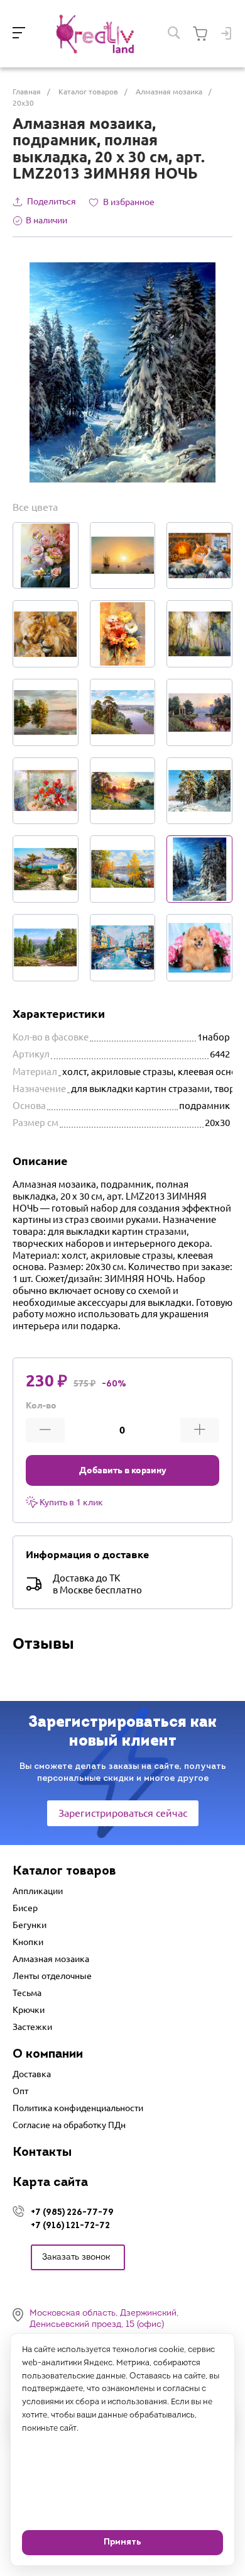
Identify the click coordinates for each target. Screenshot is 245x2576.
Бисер (25, 1908)
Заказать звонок (76, 2257)
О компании (48, 2055)
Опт (20, 2091)
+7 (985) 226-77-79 (72, 2212)
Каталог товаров (64, 1871)
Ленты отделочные (52, 1976)
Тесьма (27, 1993)
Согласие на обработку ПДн (69, 2125)
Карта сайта (50, 2183)
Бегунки (30, 1925)
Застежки (32, 2027)
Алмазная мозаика (51, 1959)
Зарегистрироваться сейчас (123, 1813)
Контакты (42, 2153)
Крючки (29, 2010)
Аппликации (38, 1891)
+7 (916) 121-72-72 (70, 2225)
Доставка (32, 2074)
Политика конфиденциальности (78, 2108)
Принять (122, 2542)
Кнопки (28, 1942)
